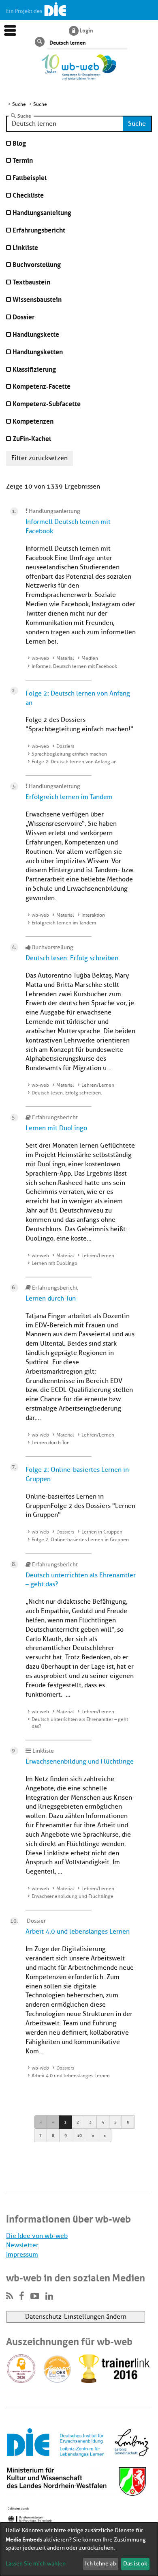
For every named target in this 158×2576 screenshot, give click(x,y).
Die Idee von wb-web (37, 2236)
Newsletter (22, 2245)
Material (65, 658)
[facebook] (22, 2296)
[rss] (10, 2296)
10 (79, 2136)
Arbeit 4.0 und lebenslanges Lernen (78, 1932)
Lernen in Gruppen (102, 1532)
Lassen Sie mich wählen (36, 2564)
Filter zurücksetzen (39, 458)
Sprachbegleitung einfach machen (69, 754)
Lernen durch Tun (51, 1299)
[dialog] (79, 2549)
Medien (90, 658)
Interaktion (93, 915)
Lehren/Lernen (98, 1085)
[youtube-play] (35, 2296)
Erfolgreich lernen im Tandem (69, 797)
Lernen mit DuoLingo (56, 1128)
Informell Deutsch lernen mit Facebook (74, 666)
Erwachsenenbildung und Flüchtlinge (80, 1762)
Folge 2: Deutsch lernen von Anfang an (74, 762)
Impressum (22, 2255)
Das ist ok (135, 2564)
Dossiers (65, 746)
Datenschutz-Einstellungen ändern (76, 2317)
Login (86, 30)
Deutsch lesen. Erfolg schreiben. (73, 958)
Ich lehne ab (100, 2564)
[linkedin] (49, 2296)
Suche (24, 116)
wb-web (40, 658)
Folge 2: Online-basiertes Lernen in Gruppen (80, 1540)
